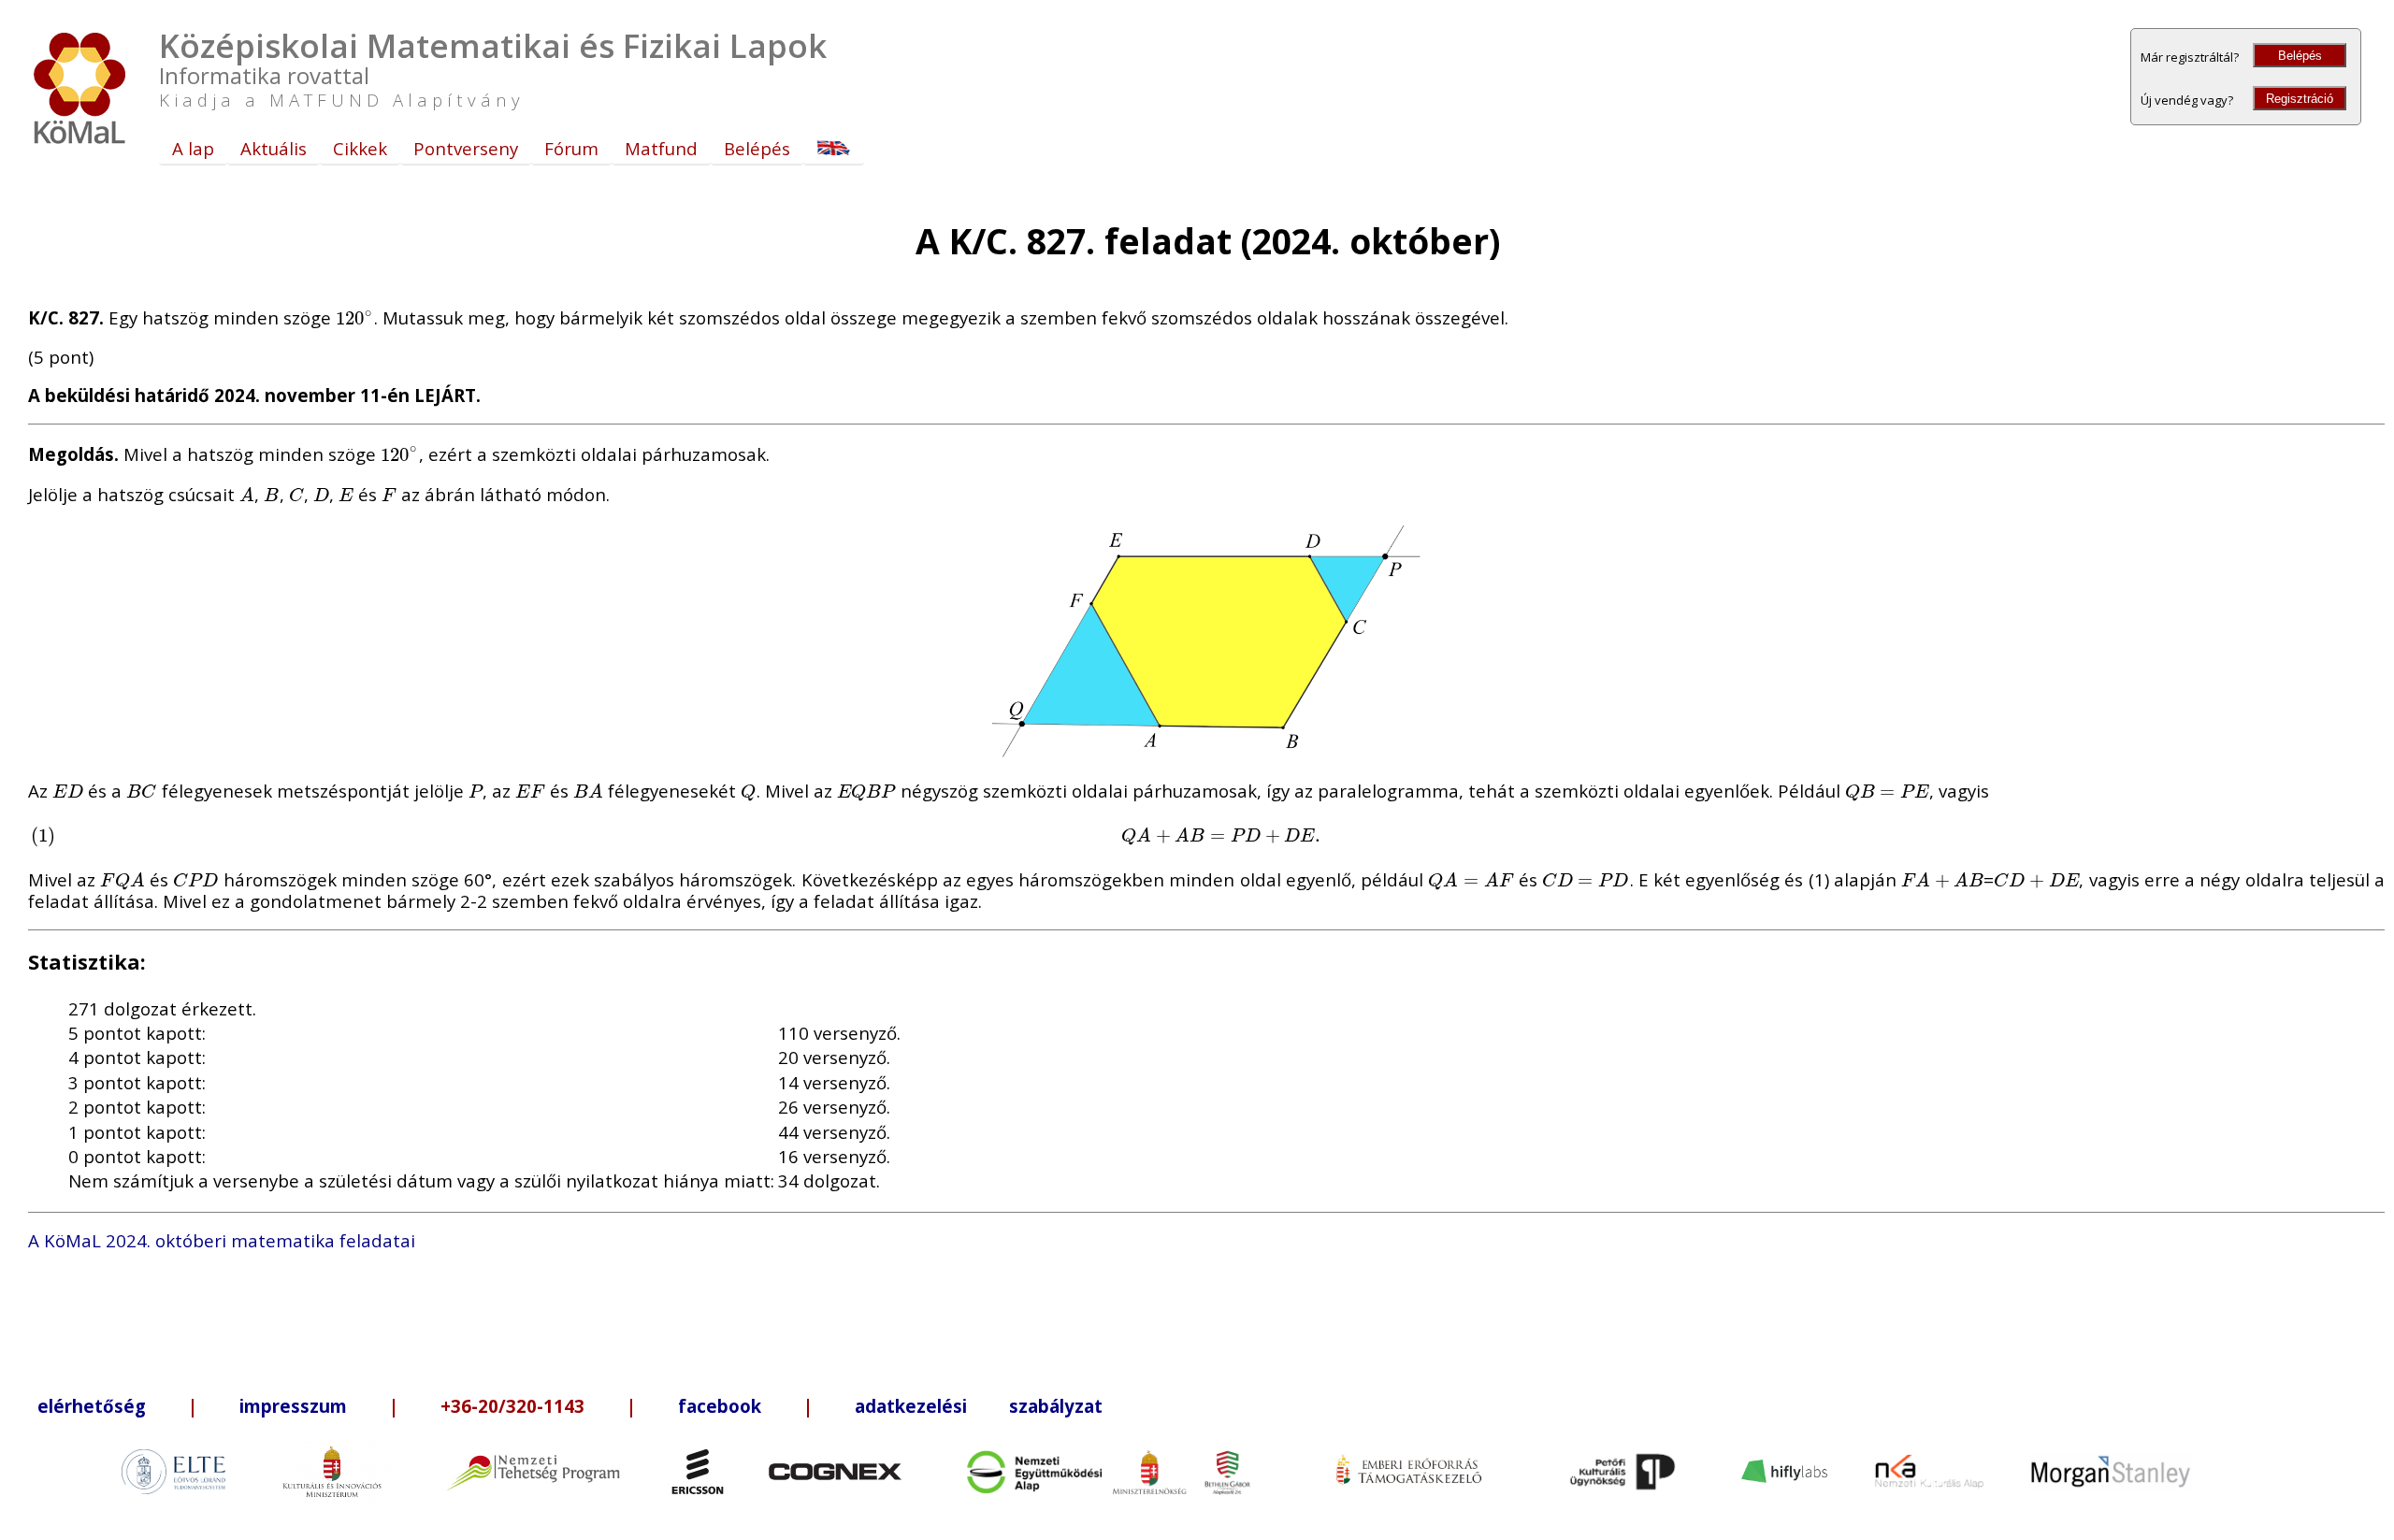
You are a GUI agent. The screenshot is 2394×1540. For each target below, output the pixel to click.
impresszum (293, 1406)
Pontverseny (466, 148)
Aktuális (274, 148)
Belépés (2300, 56)
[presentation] (355, 317)
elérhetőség (92, 1406)
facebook (720, 1406)
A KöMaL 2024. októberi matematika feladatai (222, 1240)
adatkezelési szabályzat (979, 1406)
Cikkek (360, 148)
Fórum (571, 148)
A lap (193, 148)
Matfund (661, 148)
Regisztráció (2300, 99)
